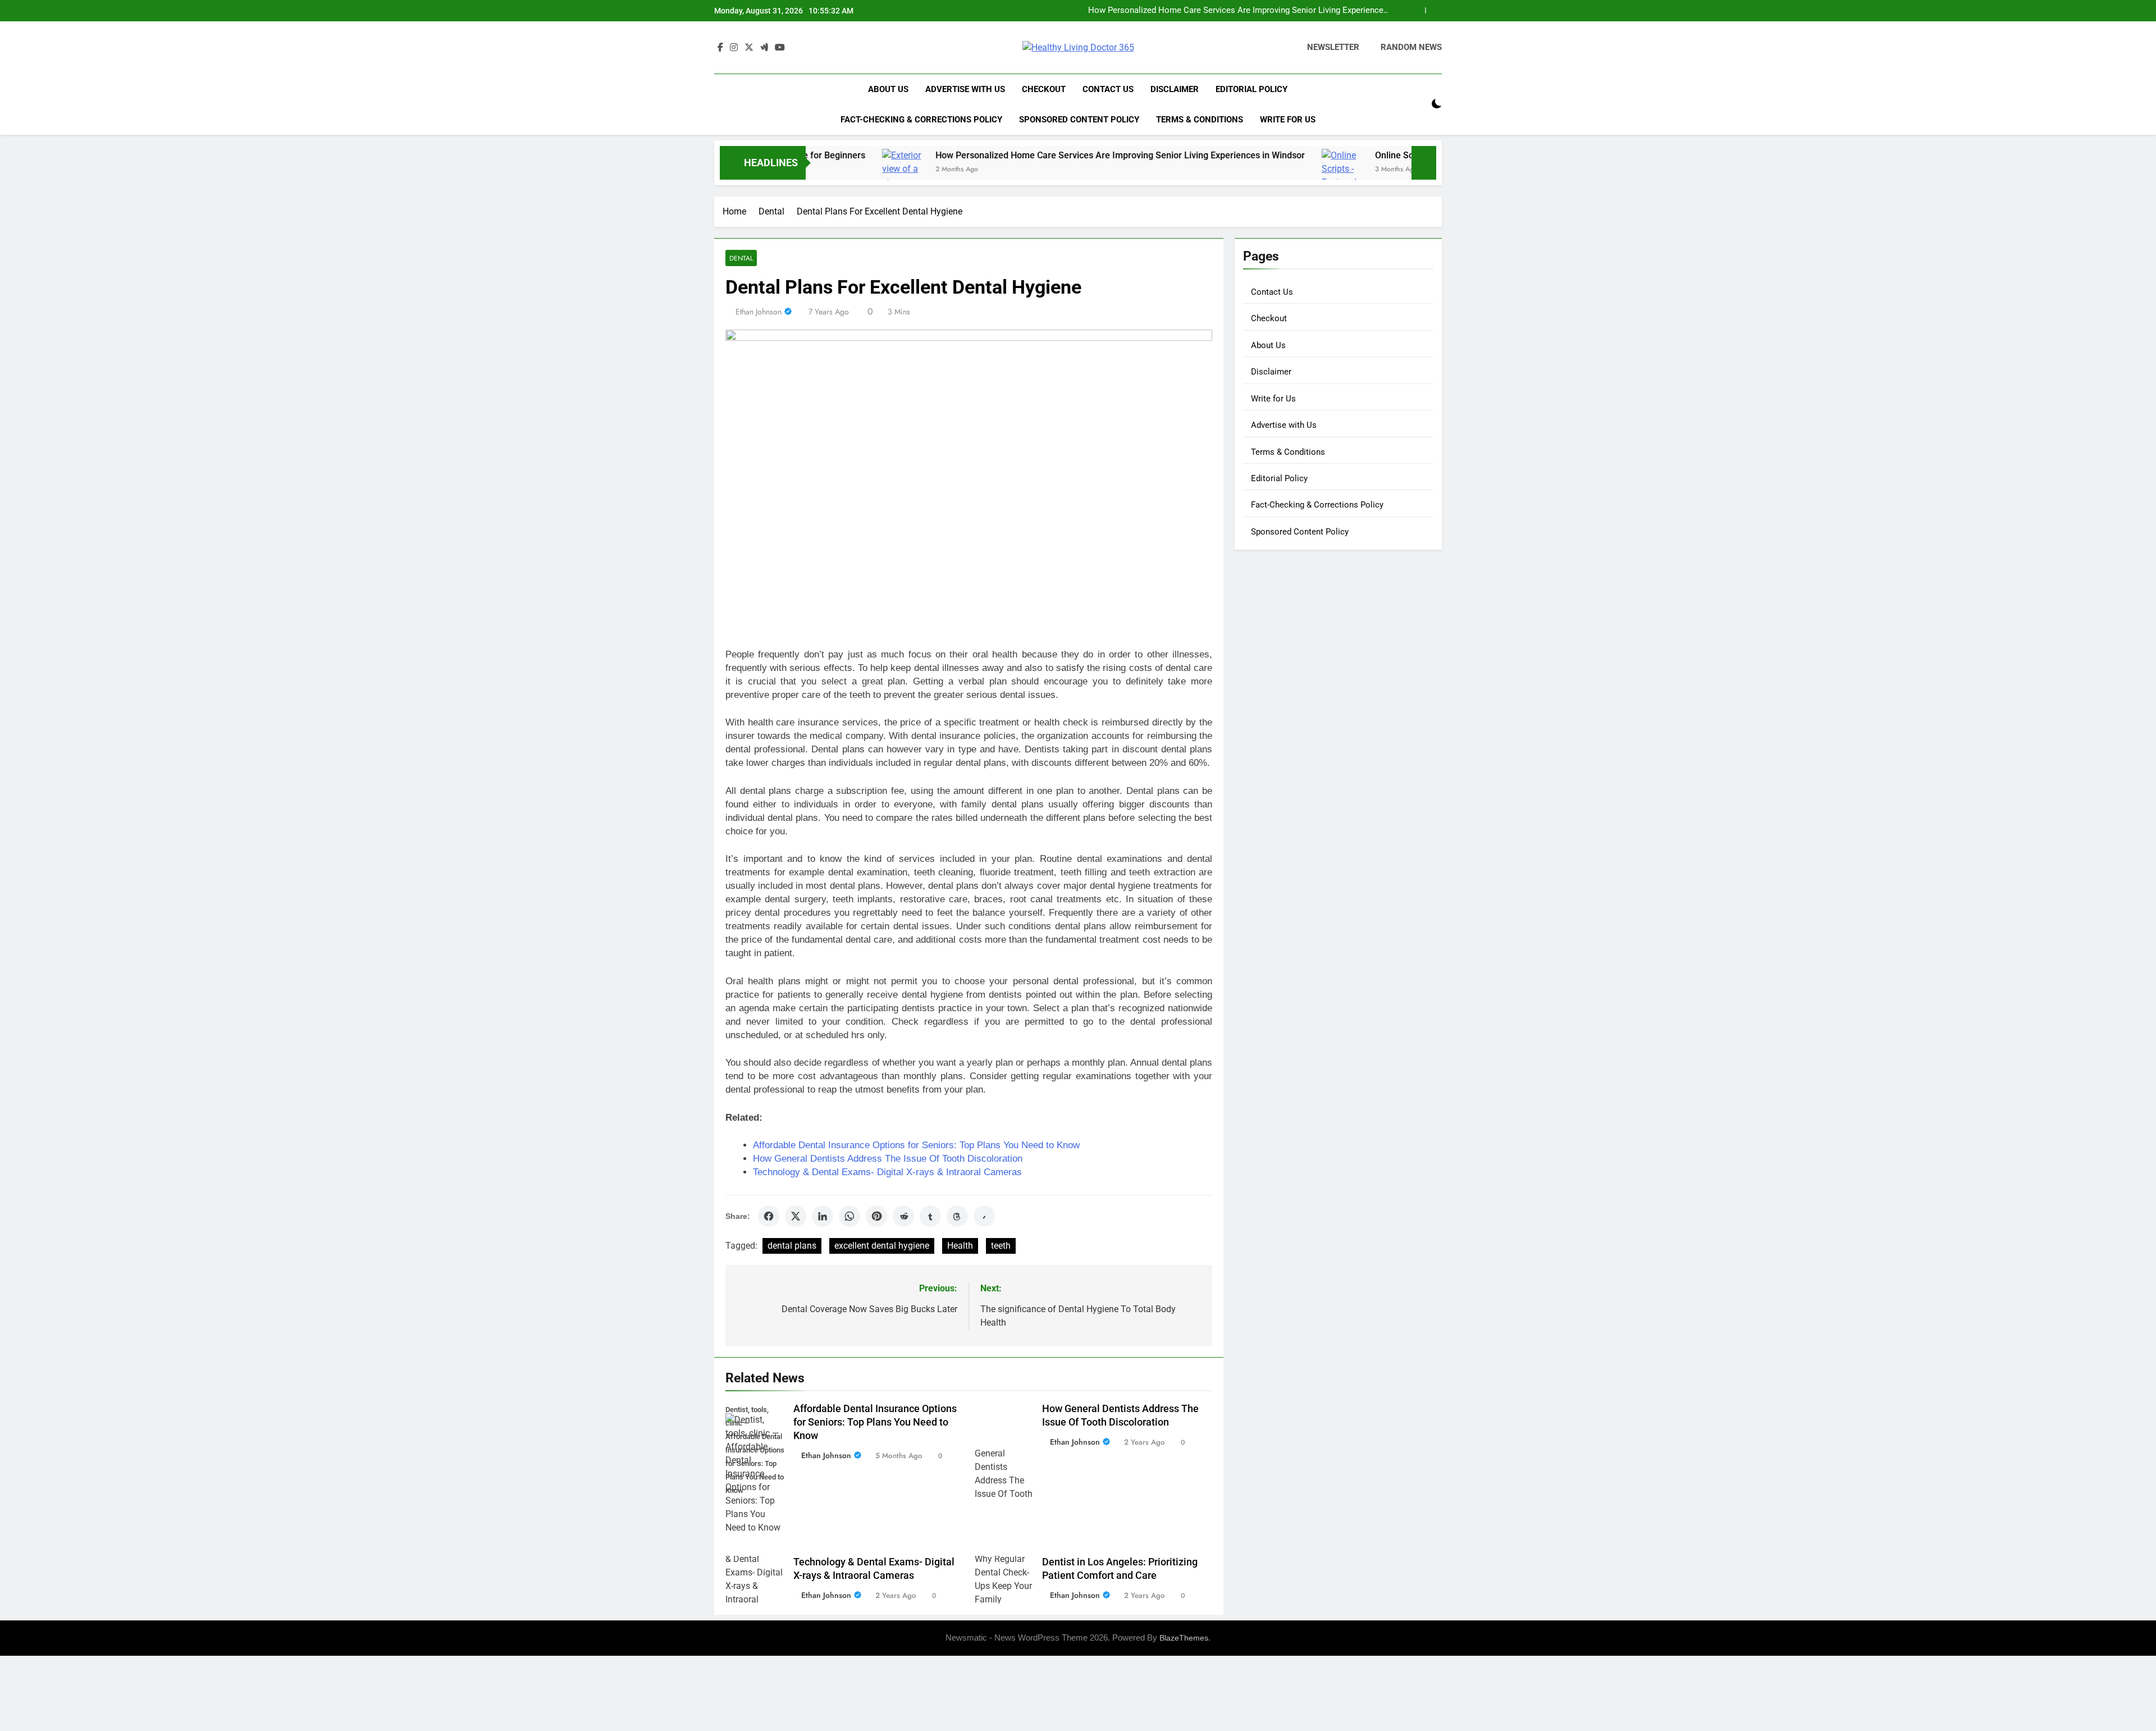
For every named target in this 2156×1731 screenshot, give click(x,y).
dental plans (792, 1246)
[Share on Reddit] (903, 1216)
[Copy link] (984, 1216)
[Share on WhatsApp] (849, 1216)
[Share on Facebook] (769, 1216)
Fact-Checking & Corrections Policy (921, 120)
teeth (1001, 1246)
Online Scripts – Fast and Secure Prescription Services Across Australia (1253, 11)
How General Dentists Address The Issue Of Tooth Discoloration (888, 1159)
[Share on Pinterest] (876, 1216)
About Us (888, 89)
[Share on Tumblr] (930, 1216)
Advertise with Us (965, 89)
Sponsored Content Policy (1079, 120)
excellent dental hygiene (882, 1246)
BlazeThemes (1184, 1638)
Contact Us (1108, 89)
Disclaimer (1175, 89)
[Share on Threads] (957, 1216)
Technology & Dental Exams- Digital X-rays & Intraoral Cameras (887, 1172)
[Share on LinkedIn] (823, 1216)
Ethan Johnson (759, 312)
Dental (741, 258)
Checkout (1044, 89)
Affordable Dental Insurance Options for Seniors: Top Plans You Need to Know (916, 1145)
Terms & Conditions (1200, 120)
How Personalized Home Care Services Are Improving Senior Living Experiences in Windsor (1021, 155)
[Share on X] (796, 1216)
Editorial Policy (1251, 89)
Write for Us (1288, 120)
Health (960, 1246)
